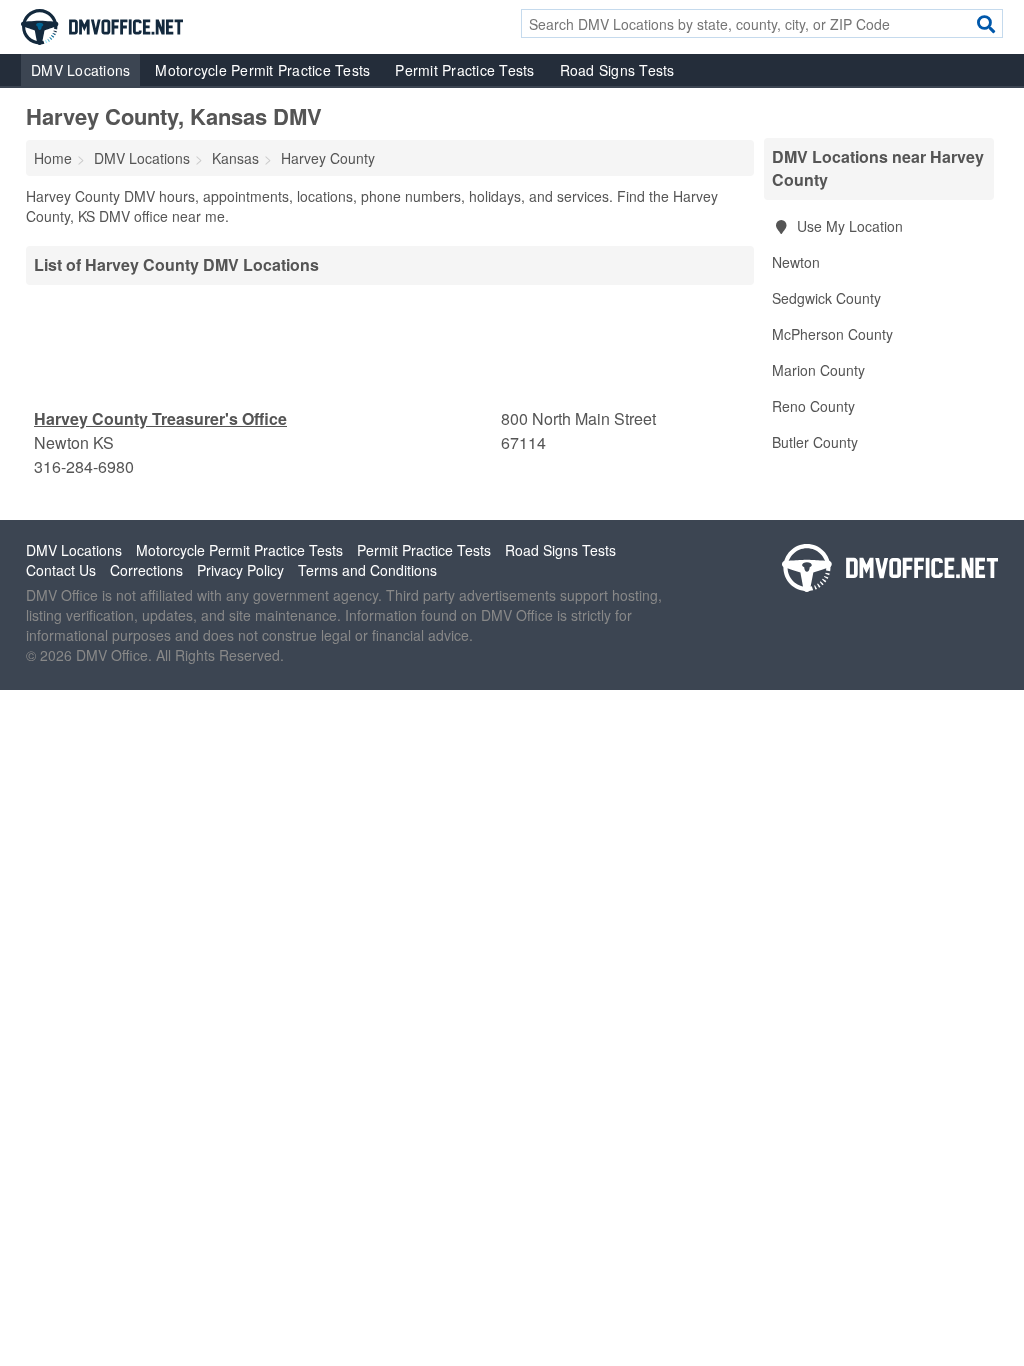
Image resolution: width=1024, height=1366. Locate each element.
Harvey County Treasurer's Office (160, 418)
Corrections (146, 570)
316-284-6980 (84, 466)
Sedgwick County (826, 298)
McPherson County (832, 334)
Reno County (813, 406)
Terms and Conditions (367, 570)
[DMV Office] (102, 25)
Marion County (818, 370)
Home (53, 158)
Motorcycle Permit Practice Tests (262, 70)
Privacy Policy (240, 570)
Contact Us (61, 570)
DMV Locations (80, 70)
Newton (796, 262)
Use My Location (848, 226)
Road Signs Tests (617, 70)
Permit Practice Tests (464, 70)
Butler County (815, 442)
